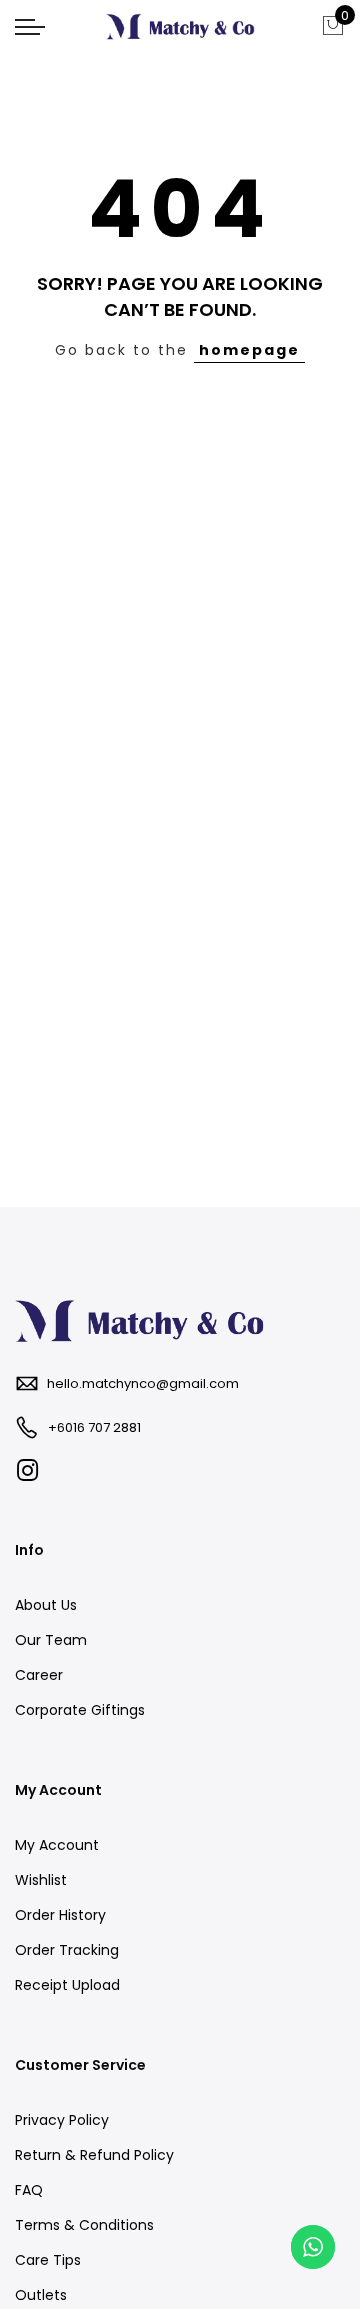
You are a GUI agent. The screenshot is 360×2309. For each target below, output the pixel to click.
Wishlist (41, 1880)
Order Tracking (67, 1950)
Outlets (41, 2295)
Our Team (51, 1640)
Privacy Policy (62, 2120)
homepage (249, 350)
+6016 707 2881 (94, 1427)
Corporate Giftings (80, 1710)
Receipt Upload (67, 1985)
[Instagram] (30, 1471)
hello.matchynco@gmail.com (143, 1383)
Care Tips (48, 2260)
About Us (46, 1605)
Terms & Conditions (84, 2225)
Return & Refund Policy (94, 2155)
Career (39, 1675)
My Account (57, 1845)
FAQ (29, 2190)
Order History (60, 1915)
